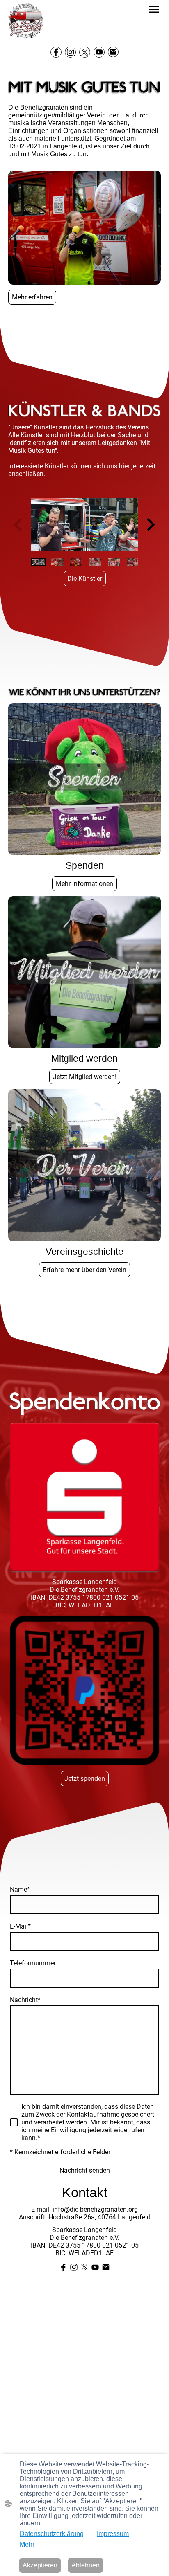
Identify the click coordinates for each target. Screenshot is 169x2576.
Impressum (113, 2534)
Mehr (27, 2544)
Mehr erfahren (32, 297)
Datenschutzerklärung (52, 2534)
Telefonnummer (33, 1963)
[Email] (113, 52)
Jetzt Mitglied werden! (85, 1077)
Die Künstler (85, 579)
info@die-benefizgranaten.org (95, 2209)
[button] (39, 562)
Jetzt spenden (85, 1779)
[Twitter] (85, 52)
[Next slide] (150, 525)
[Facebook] (56, 52)
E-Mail (20, 1926)
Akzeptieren (40, 2565)
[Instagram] (70, 52)
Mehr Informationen (84, 884)
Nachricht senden (85, 2170)
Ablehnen (86, 2565)
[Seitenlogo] (26, 21)
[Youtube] (99, 52)
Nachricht (25, 2000)
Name (20, 1889)
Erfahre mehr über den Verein (84, 1270)
